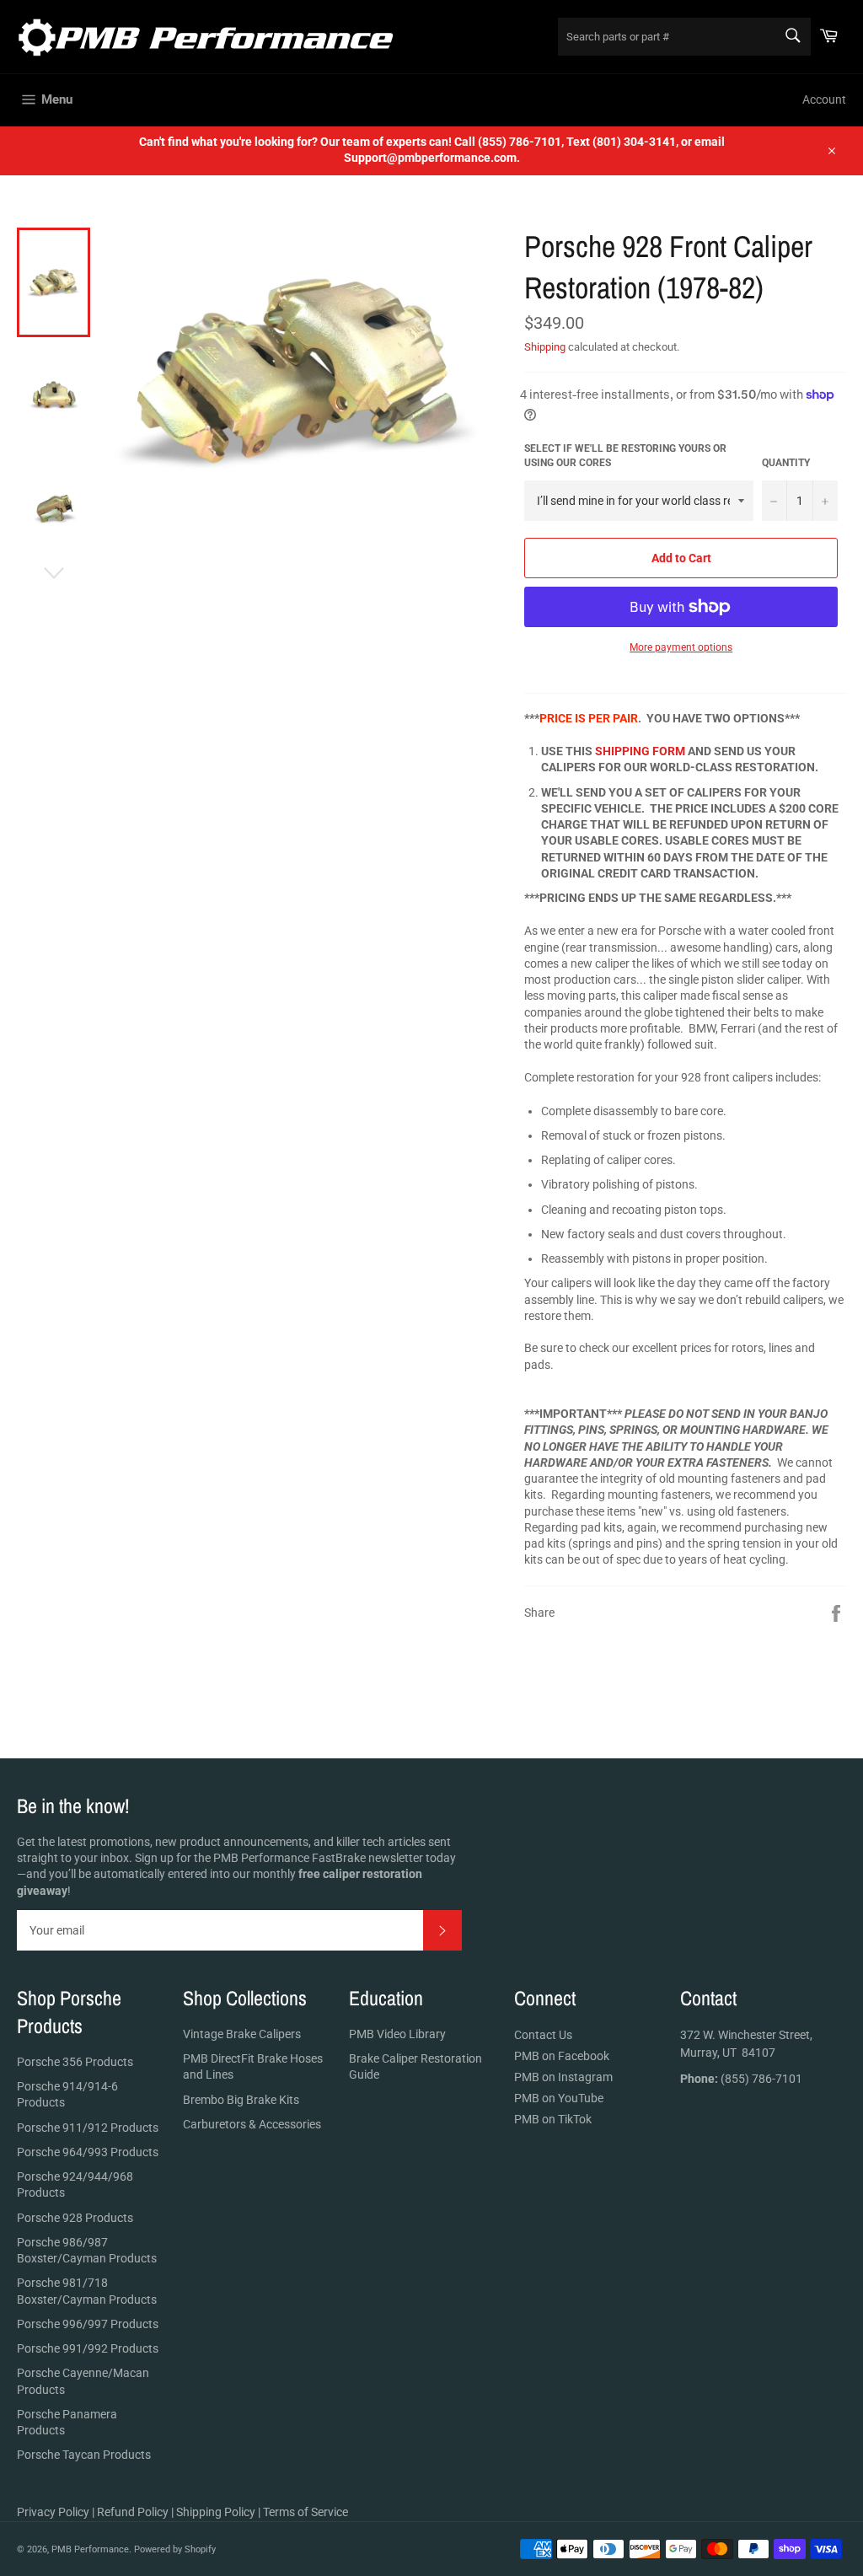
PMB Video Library (397, 2034)
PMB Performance (90, 2549)
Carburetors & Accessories (252, 2124)
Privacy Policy (53, 2512)
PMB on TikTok (553, 2119)
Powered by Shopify (175, 2549)
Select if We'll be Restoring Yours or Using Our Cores (625, 456)
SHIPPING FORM (640, 751)
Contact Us (543, 2035)
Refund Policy (133, 2512)
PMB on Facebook (562, 2056)
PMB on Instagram (563, 2077)
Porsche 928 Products (75, 2218)
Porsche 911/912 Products (88, 2128)
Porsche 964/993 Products (88, 2152)
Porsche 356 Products (75, 2062)
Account (824, 99)
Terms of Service (306, 2512)
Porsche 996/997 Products (88, 2324)
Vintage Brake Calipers (242, 2034)
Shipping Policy (216, 2512)
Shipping (545, 347)
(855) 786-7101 (741, 2079)
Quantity (786, 463)
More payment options (681, 647)
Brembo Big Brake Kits (241, 2100)
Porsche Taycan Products (84, 2455)
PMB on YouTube (559, 2098)
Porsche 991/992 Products (88, 2348)
